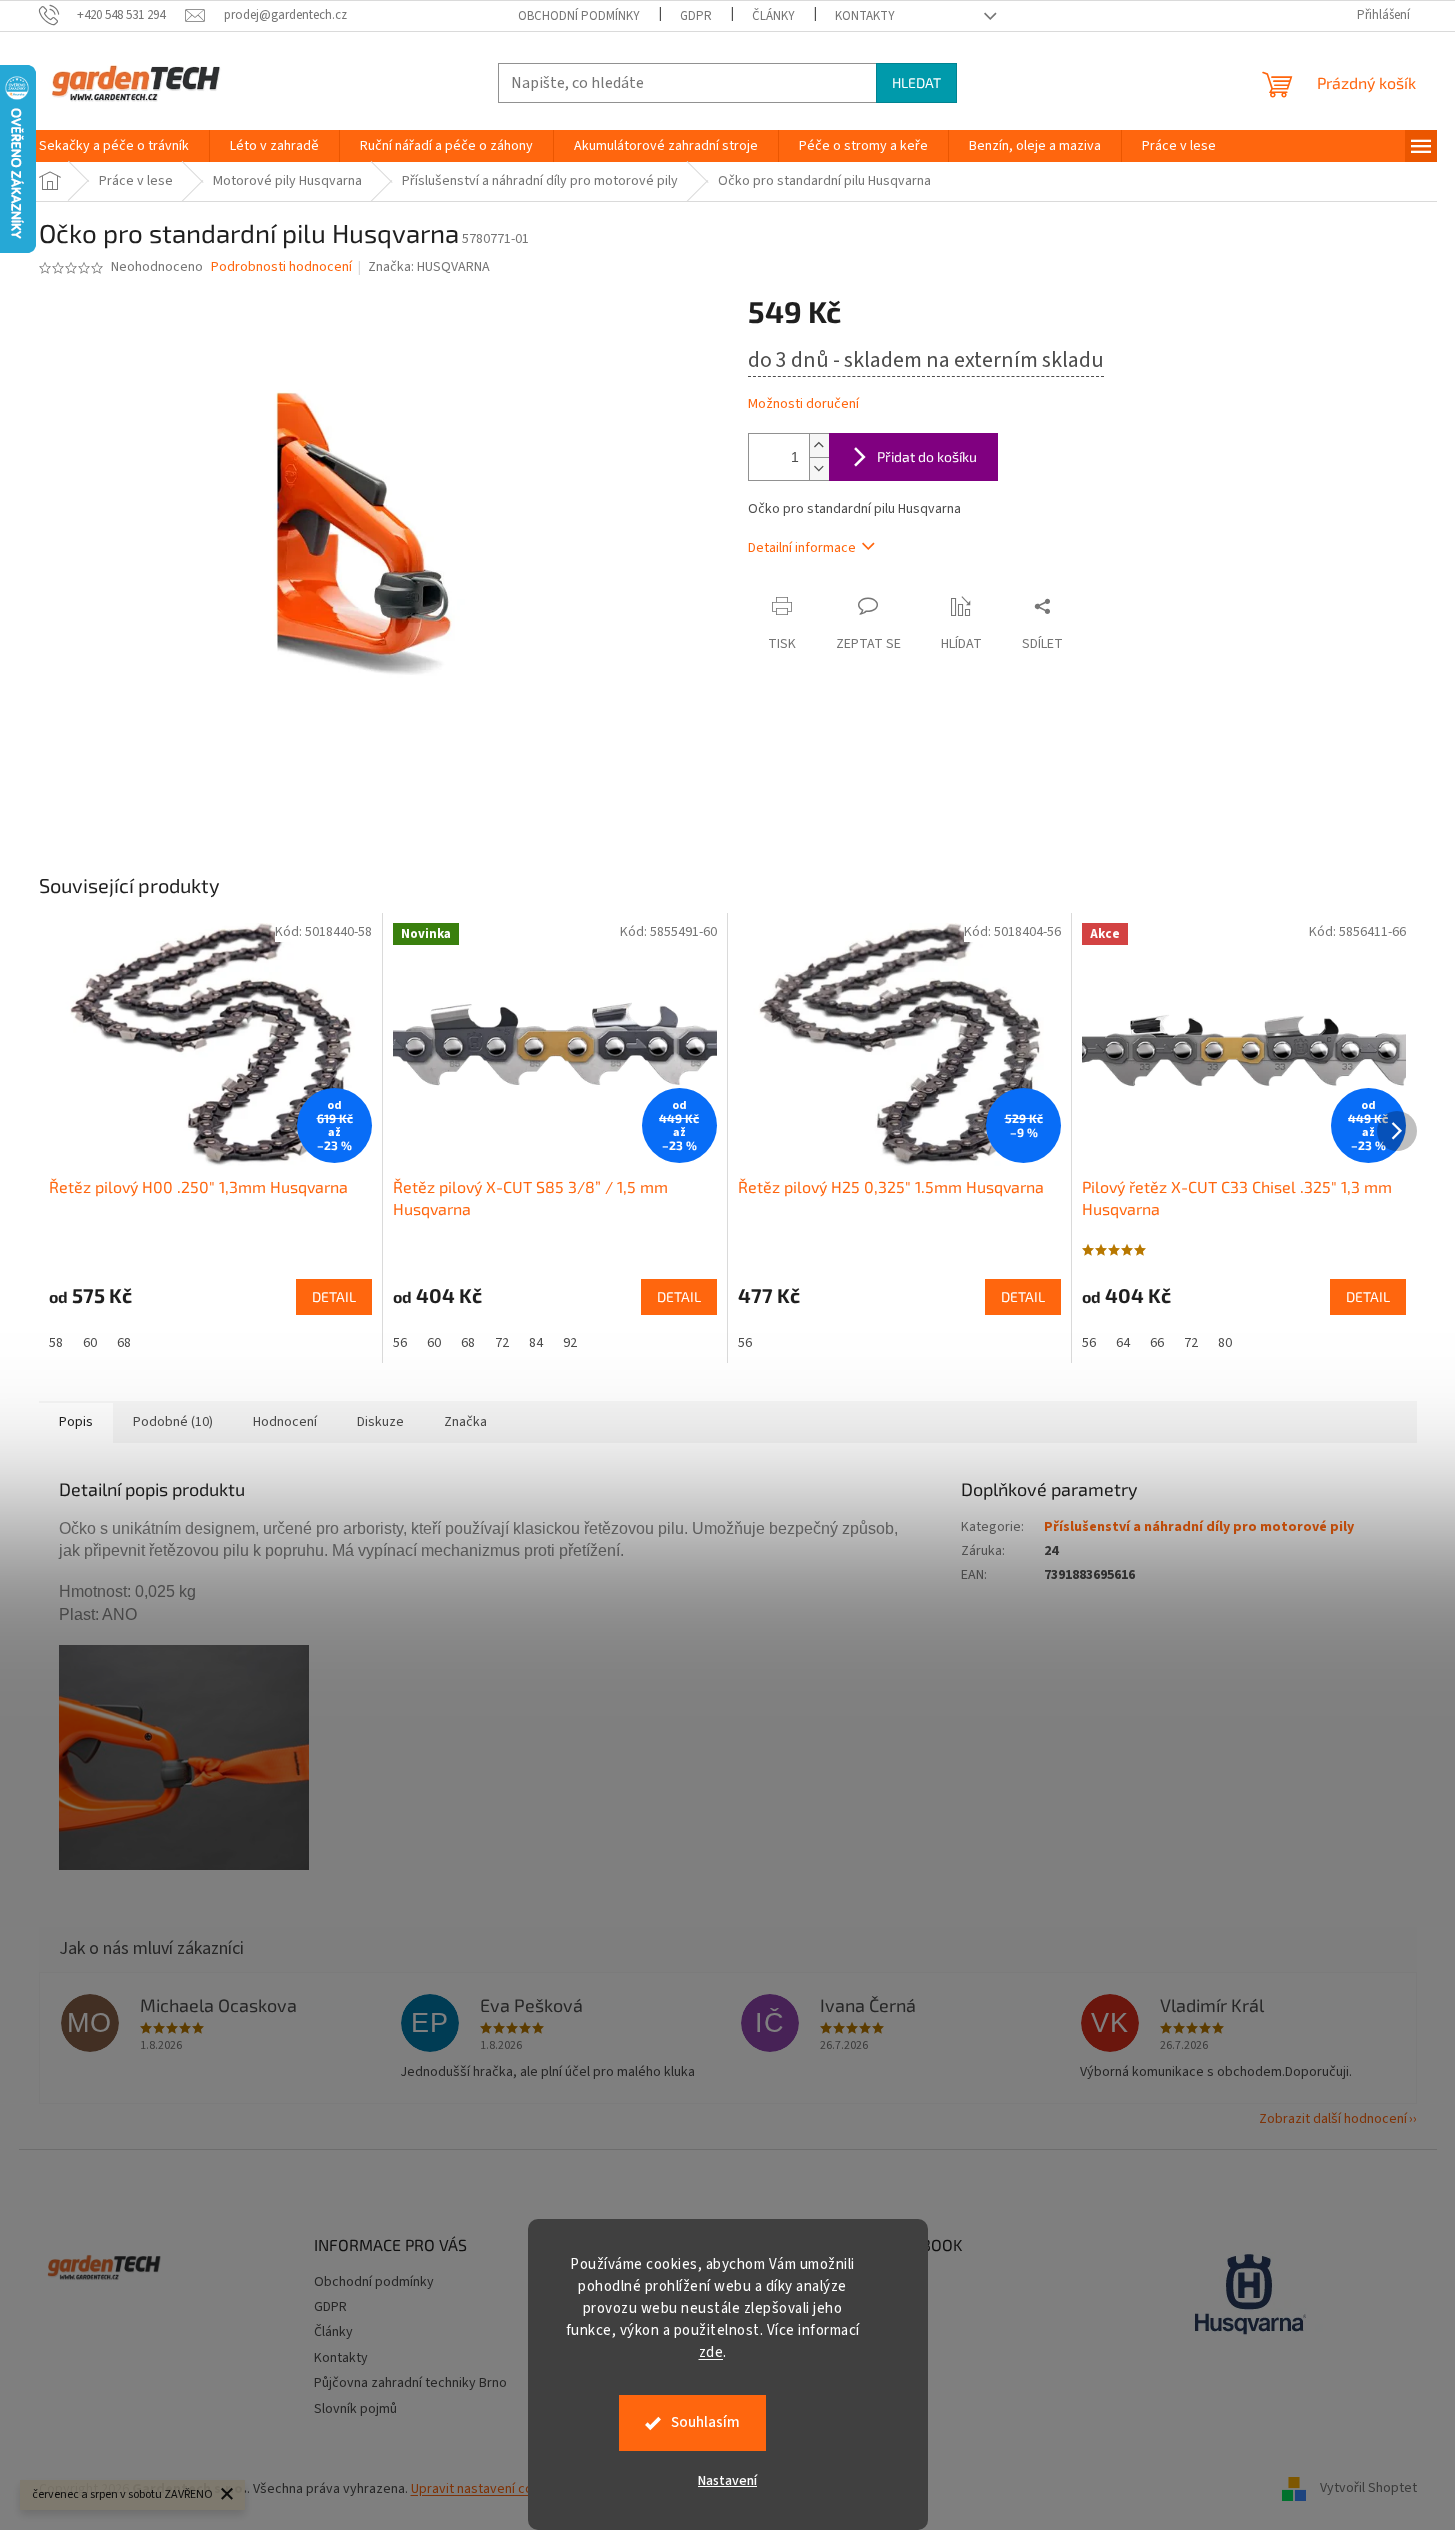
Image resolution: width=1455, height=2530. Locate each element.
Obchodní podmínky (579, 16)
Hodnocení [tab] (285, 1422)
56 (400, 1343)
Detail (334, 1296)
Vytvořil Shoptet (1368, 2489)
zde (711, 2352)
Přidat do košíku (927, 456)
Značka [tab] (465, 1422)
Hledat (916, 82)
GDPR (696, 16)
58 (56, 1343)
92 (570, 1343)
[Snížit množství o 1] (819, 468)
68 (124, 1343)
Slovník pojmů (355, 2409)
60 (90, 1343)
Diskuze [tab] (380, 1422)
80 (1225, 1343)
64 (1123, 1343)
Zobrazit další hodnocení (1333, 2119)
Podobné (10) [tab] (173, 1422)
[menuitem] (114, 146)
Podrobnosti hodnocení (281, 267)
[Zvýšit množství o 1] (819, 445)
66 (1157, 1343)
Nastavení (727, 2481)
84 (536, 1343)
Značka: (429, 267)
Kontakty (865, 16)
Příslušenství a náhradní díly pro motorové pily (1199, 1527)
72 (502, 1343)
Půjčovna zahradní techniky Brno (410, 2383)
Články (773, 16)
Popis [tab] (76, 1422)
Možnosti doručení (803, 404)
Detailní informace (802, 548)
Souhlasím (705, 2422)
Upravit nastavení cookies (488, 2489)
